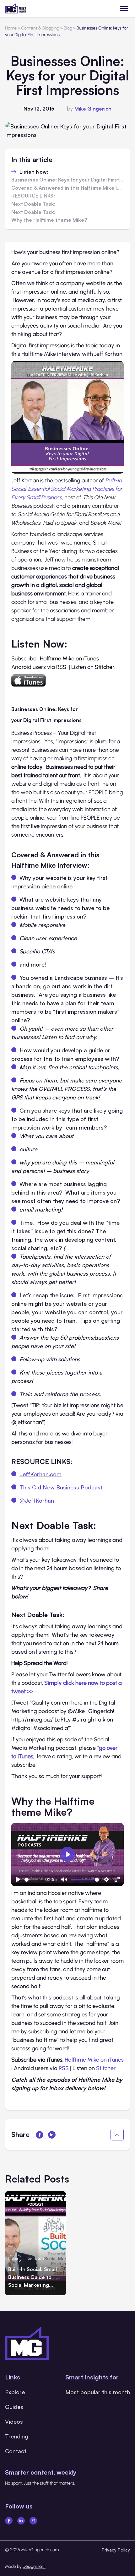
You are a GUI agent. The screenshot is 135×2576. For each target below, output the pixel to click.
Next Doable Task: (33, 204)
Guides (14, 2407)
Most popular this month (98, 2392)
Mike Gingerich (93, 109)
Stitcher (105, 667)
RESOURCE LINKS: (33, 196)
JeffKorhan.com (40, 1474)
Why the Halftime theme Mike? (49, 220)
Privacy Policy (116, 2550)
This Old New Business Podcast (61, 1487)
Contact (16, 2451)
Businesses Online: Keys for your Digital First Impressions (67, 180)
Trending (17, 2436)
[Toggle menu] (124, 8)
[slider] (31, 1880)
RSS (61, 667)
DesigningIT (34, 2566)
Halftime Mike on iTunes (69, 659)
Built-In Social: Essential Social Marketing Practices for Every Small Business (67, 489)
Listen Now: (34, 172)
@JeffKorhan (37, 1500)
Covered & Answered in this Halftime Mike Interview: (67, 188)
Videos (14, 2421)
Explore (15, 2392)
